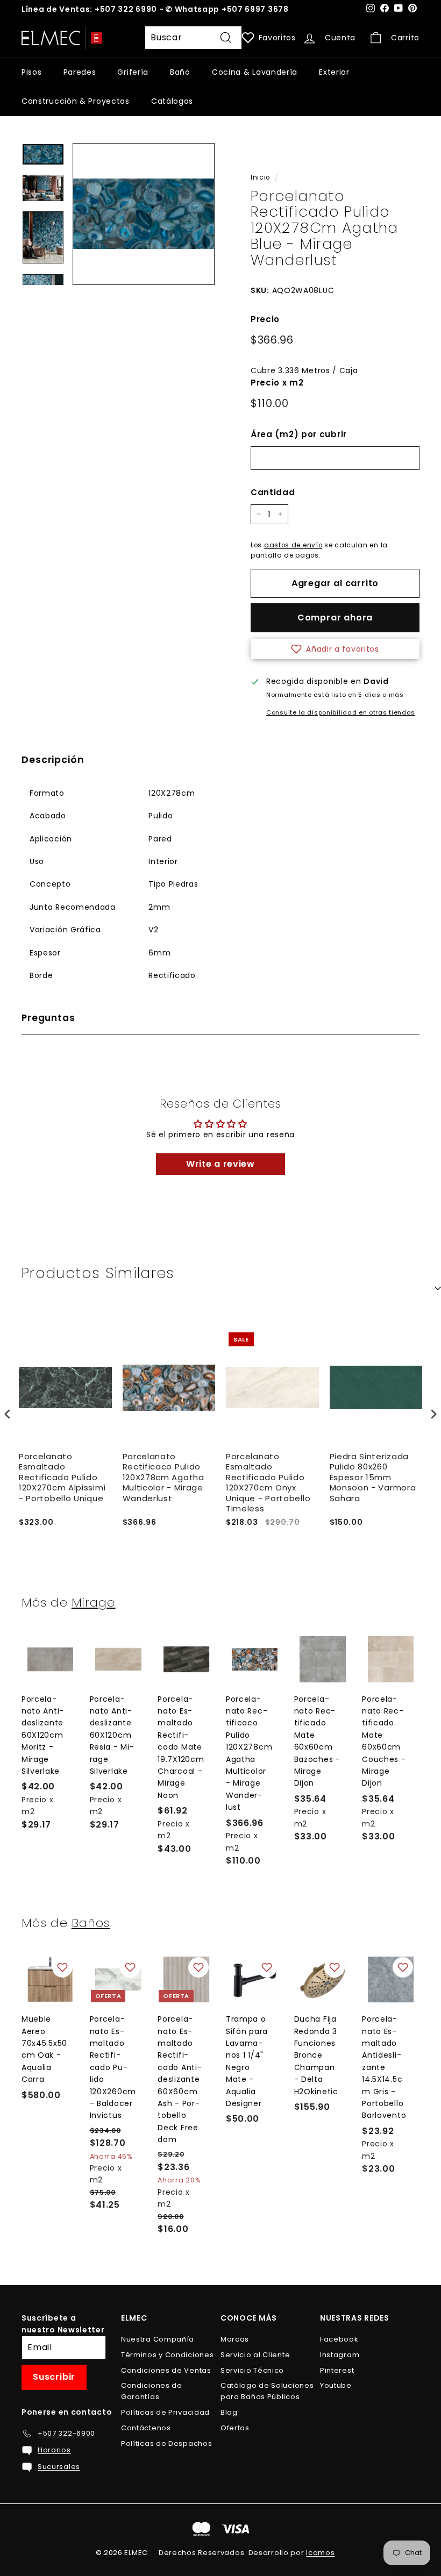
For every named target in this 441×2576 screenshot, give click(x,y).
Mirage (94, 1602)
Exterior (334, 72)
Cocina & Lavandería (255, 72)
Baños (91, 1923)
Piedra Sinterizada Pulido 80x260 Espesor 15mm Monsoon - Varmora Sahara (373, 1478)
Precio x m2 (277, 383)
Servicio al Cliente (255, 2355)
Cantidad (273, 492)
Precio (265, 319)
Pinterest (337, 2370)
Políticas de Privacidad (165, 2412)
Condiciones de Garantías (152, 2391)
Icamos (320, 2553)
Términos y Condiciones (167, 2355)
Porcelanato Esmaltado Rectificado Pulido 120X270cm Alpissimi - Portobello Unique (62, 1478)
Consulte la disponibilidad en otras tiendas (341, 712)
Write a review (220, 1164)
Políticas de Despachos (166, 2443)
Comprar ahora (335, 618)
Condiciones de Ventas (166, 2370)
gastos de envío (293, 545)
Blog (229, 2412)
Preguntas (48, 1018)
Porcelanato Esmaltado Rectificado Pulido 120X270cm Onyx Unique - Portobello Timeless (268, 1483)
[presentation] (8, 1414)
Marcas (235, 2339)
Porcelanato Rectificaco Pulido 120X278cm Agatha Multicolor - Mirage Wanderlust (163, 1478)
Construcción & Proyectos (76, 101)
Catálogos (172, 101)
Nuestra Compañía (158, 2339)
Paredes (80, 72)
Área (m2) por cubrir (299, 434)
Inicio (260, 177)
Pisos (32, 72)
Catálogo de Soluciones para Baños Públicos (267, 2391)
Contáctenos (146, 2428)
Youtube (336, 2385)
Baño (180, 72)
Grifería (133, 72)
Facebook (339, 2339)
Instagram (340, 2355)
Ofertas (235, 2428)
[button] (335, 649)
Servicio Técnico (252, 2370)
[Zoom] (144, 214)
